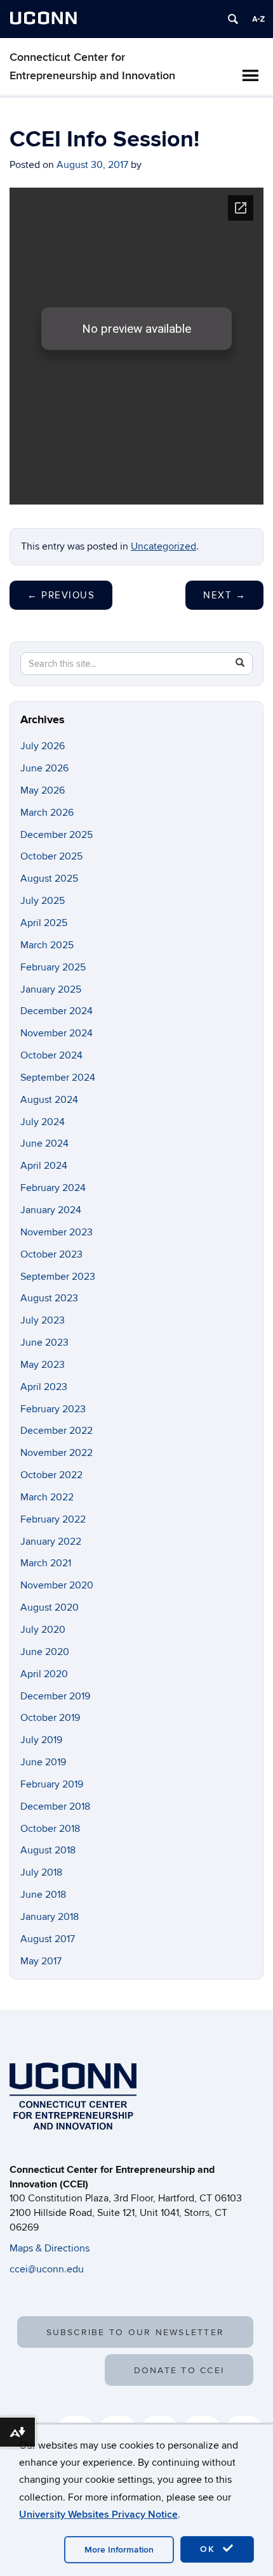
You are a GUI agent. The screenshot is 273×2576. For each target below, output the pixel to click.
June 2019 (43, 1762)
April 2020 (44, 1674)
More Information (119, 2550)
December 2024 (57, 1011)
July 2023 (43, 1320)
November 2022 (57, 1453)
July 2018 (41, 1872)
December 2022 (57, 1431)
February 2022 (53, 1519)
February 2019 (52, 1784)
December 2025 (57, 835)
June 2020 (45, 1652)
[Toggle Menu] (250, 75)
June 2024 (44, 1143)
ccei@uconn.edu (47, 2269)
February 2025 (53, 967)
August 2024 (49, 1100)
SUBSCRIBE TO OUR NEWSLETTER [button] (135, 2332)
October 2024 (51, 1055)
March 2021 (46, 1563)
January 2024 (51, 1210)
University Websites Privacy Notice (98, 2515)
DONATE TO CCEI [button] (179, 2370)
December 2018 (55, 1806)
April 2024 (44, 1166)
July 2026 (43, 746)
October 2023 (51, 1254)
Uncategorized (163, 546)
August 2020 (50, 1607)
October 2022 (51, 1475)
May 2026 (43, 790)
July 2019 (41, 1740)
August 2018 (48, 1850)
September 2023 (58, 1277)
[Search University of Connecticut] (233, 19)
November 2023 (57, 1232)
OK (210, 2549)
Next (224, 595)
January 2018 (50, 1917)
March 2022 (47, 1497)
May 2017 (41, 1961)
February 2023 (53, 1409)
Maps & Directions (50, 2248)
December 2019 (55, 1696)
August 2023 (49, 1298)
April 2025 (44, 923)
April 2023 (44, 1387)
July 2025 (43, 901)
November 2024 (57, 1033)
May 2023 (43, 1365)
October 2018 (50, 1829)
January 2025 (51, 989)
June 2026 (44, 768)
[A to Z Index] (258, 19)
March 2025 (47, 945)
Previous (61, 595)
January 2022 (51, 1542)
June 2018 (43, 1895)
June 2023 (44, 1343)
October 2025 (51, 856)
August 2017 (48, 1939)
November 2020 (57, 1585)
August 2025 (49, 879)
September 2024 (58, 1078)
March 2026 (47, 813)
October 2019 (50, 1718)
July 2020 (43, 1630)
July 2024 (43, 1122)
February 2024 (53, 1188)
